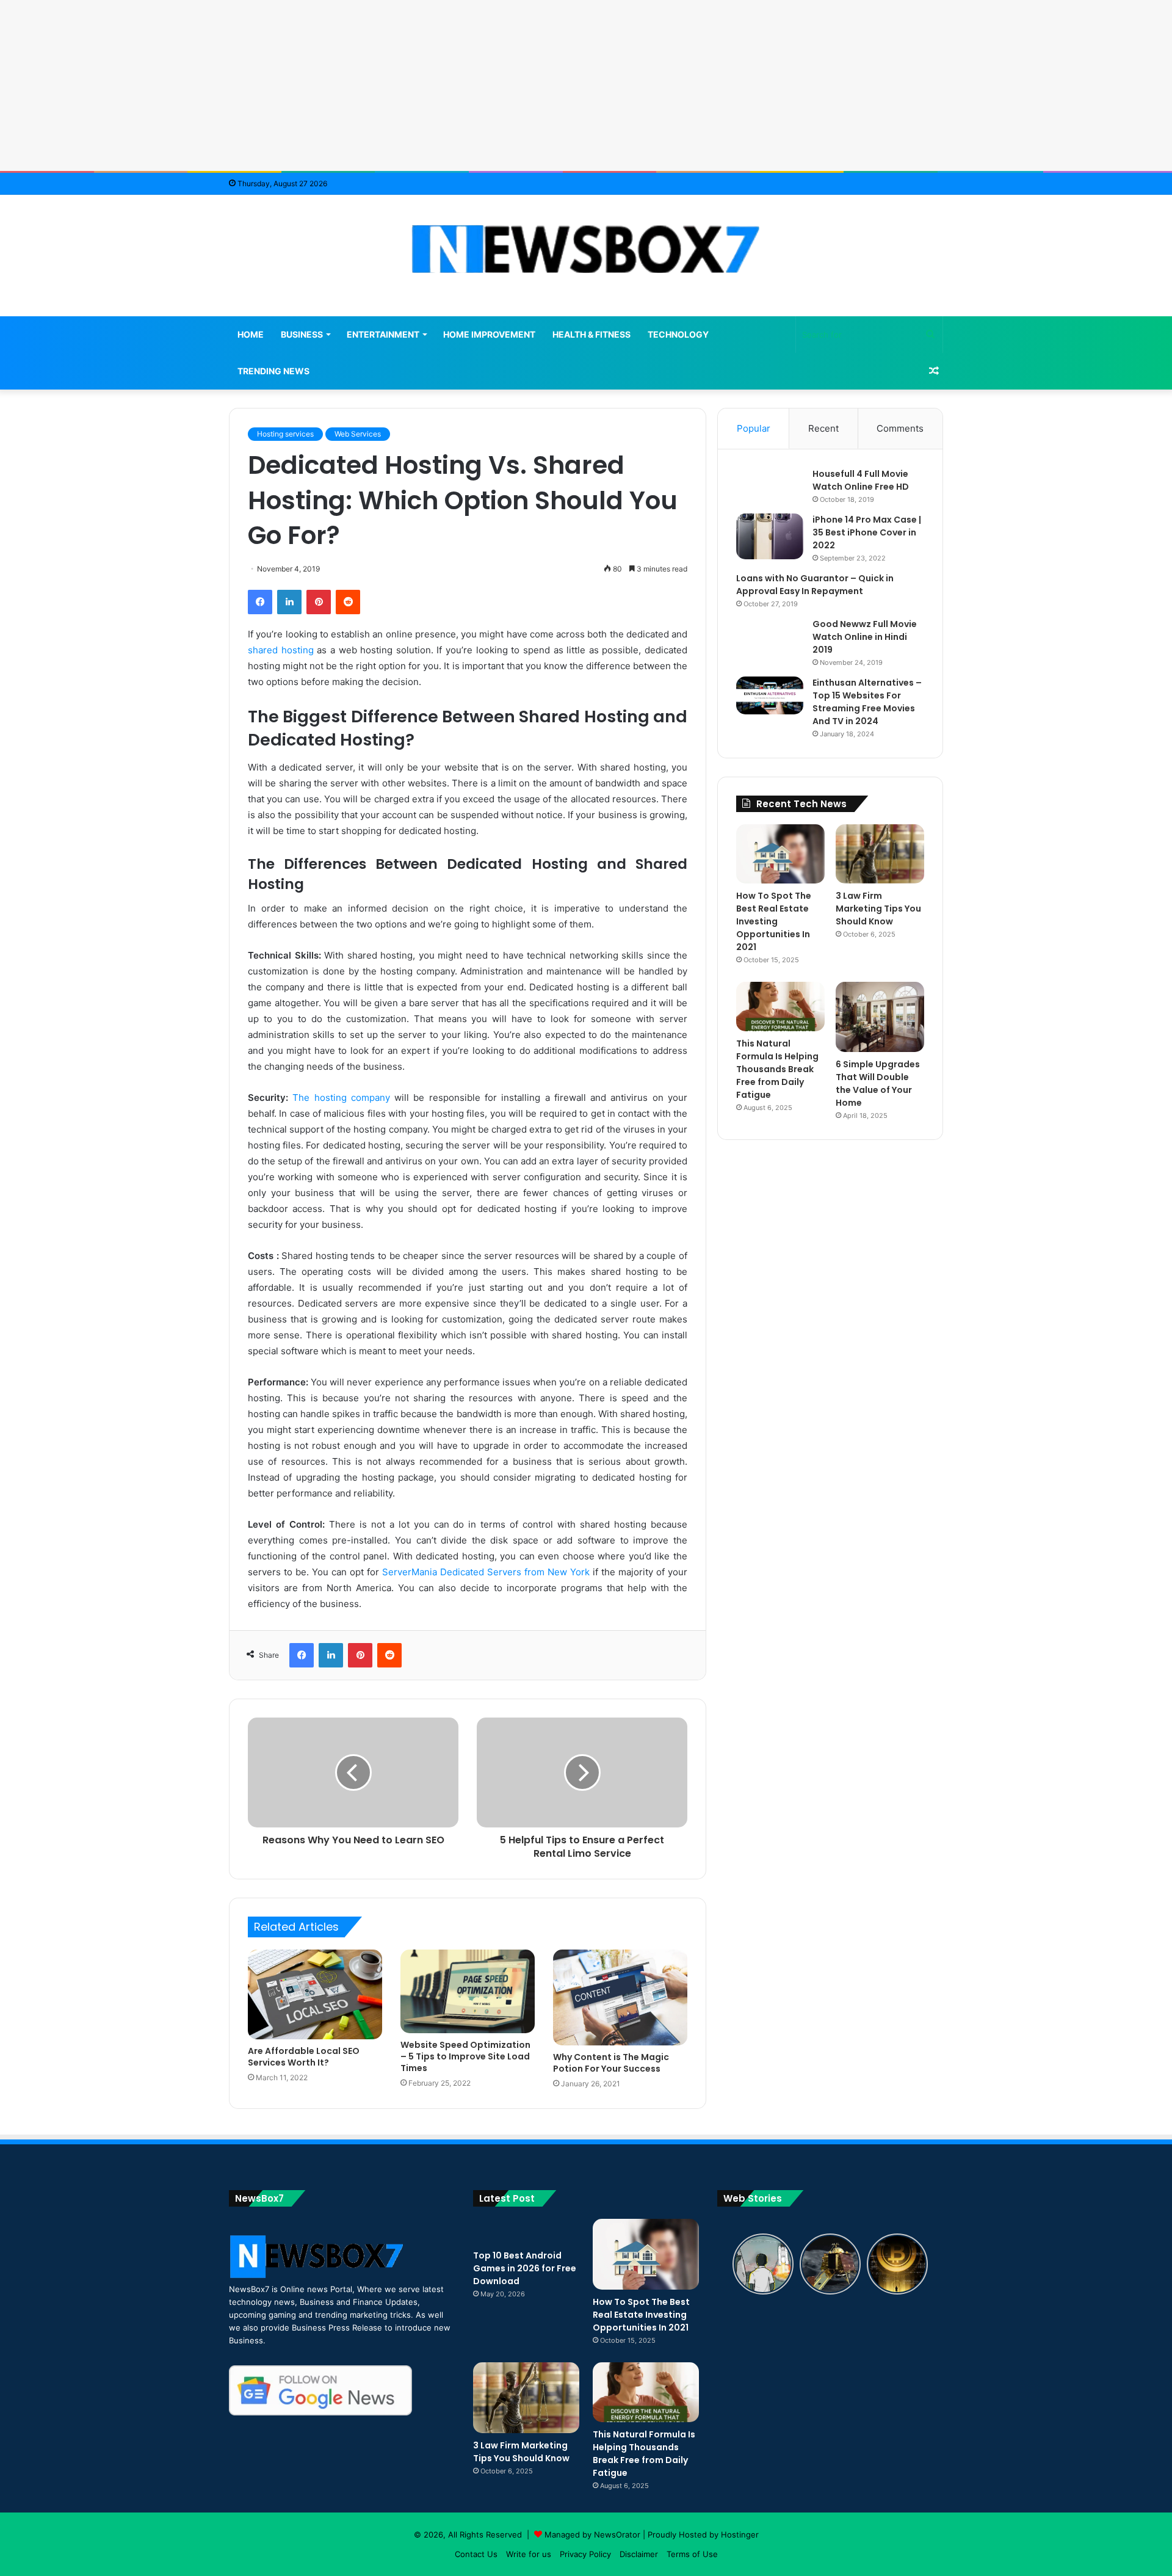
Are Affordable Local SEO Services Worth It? (304, 2057)
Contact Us (476, 2554)
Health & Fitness (591, 334)
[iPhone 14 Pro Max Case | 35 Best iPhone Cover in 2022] (770, 536)
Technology (678, 334)
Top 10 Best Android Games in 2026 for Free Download (525, 2268)
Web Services (358, 434)
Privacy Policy (585, 2554)
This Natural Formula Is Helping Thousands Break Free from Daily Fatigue (777, 1069)
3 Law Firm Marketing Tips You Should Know (878, 909)
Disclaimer (639, 2554)
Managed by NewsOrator (592, 2534)
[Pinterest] (319, 602)
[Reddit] (348, 602)
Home (251, 334)
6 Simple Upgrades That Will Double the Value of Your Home (878, 1083)
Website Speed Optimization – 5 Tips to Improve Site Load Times (465, 2056)
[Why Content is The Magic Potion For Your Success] (620, 1997)
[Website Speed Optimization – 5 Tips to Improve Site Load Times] (468, 1991)
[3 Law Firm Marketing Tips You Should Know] (880, 854)
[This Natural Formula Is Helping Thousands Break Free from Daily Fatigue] (780, 1007)
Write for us (529, 2554)
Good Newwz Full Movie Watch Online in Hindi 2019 (865, 637)
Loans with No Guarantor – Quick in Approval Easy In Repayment (815, 585)
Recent (823, 428)
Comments (900, 428)
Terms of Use (692, 2554)
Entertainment (383, 334)
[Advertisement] (586, 85)
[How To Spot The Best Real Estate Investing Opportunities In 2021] (780, 854)
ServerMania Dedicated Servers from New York (486, 1572)
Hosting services (285, 434)
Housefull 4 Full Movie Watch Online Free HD (861, 480)
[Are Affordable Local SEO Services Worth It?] (315, 1994)
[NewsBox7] (586, 249)
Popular (754, 428)
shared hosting (281, 650)
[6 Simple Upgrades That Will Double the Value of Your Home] (880, 1017)
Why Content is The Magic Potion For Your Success (611, 2063)
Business (302, 334)
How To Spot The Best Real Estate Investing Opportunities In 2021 (774, 921)
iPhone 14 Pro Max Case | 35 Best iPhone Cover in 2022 (867, 532)
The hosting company (341, 1098)
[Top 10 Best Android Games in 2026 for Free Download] (526, 2231)
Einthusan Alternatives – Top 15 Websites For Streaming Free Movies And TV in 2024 (867, 702)
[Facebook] (260, 602)
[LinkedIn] (289, 602)
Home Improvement (489, 334)
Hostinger (740, 2534)
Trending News (273, 371)
